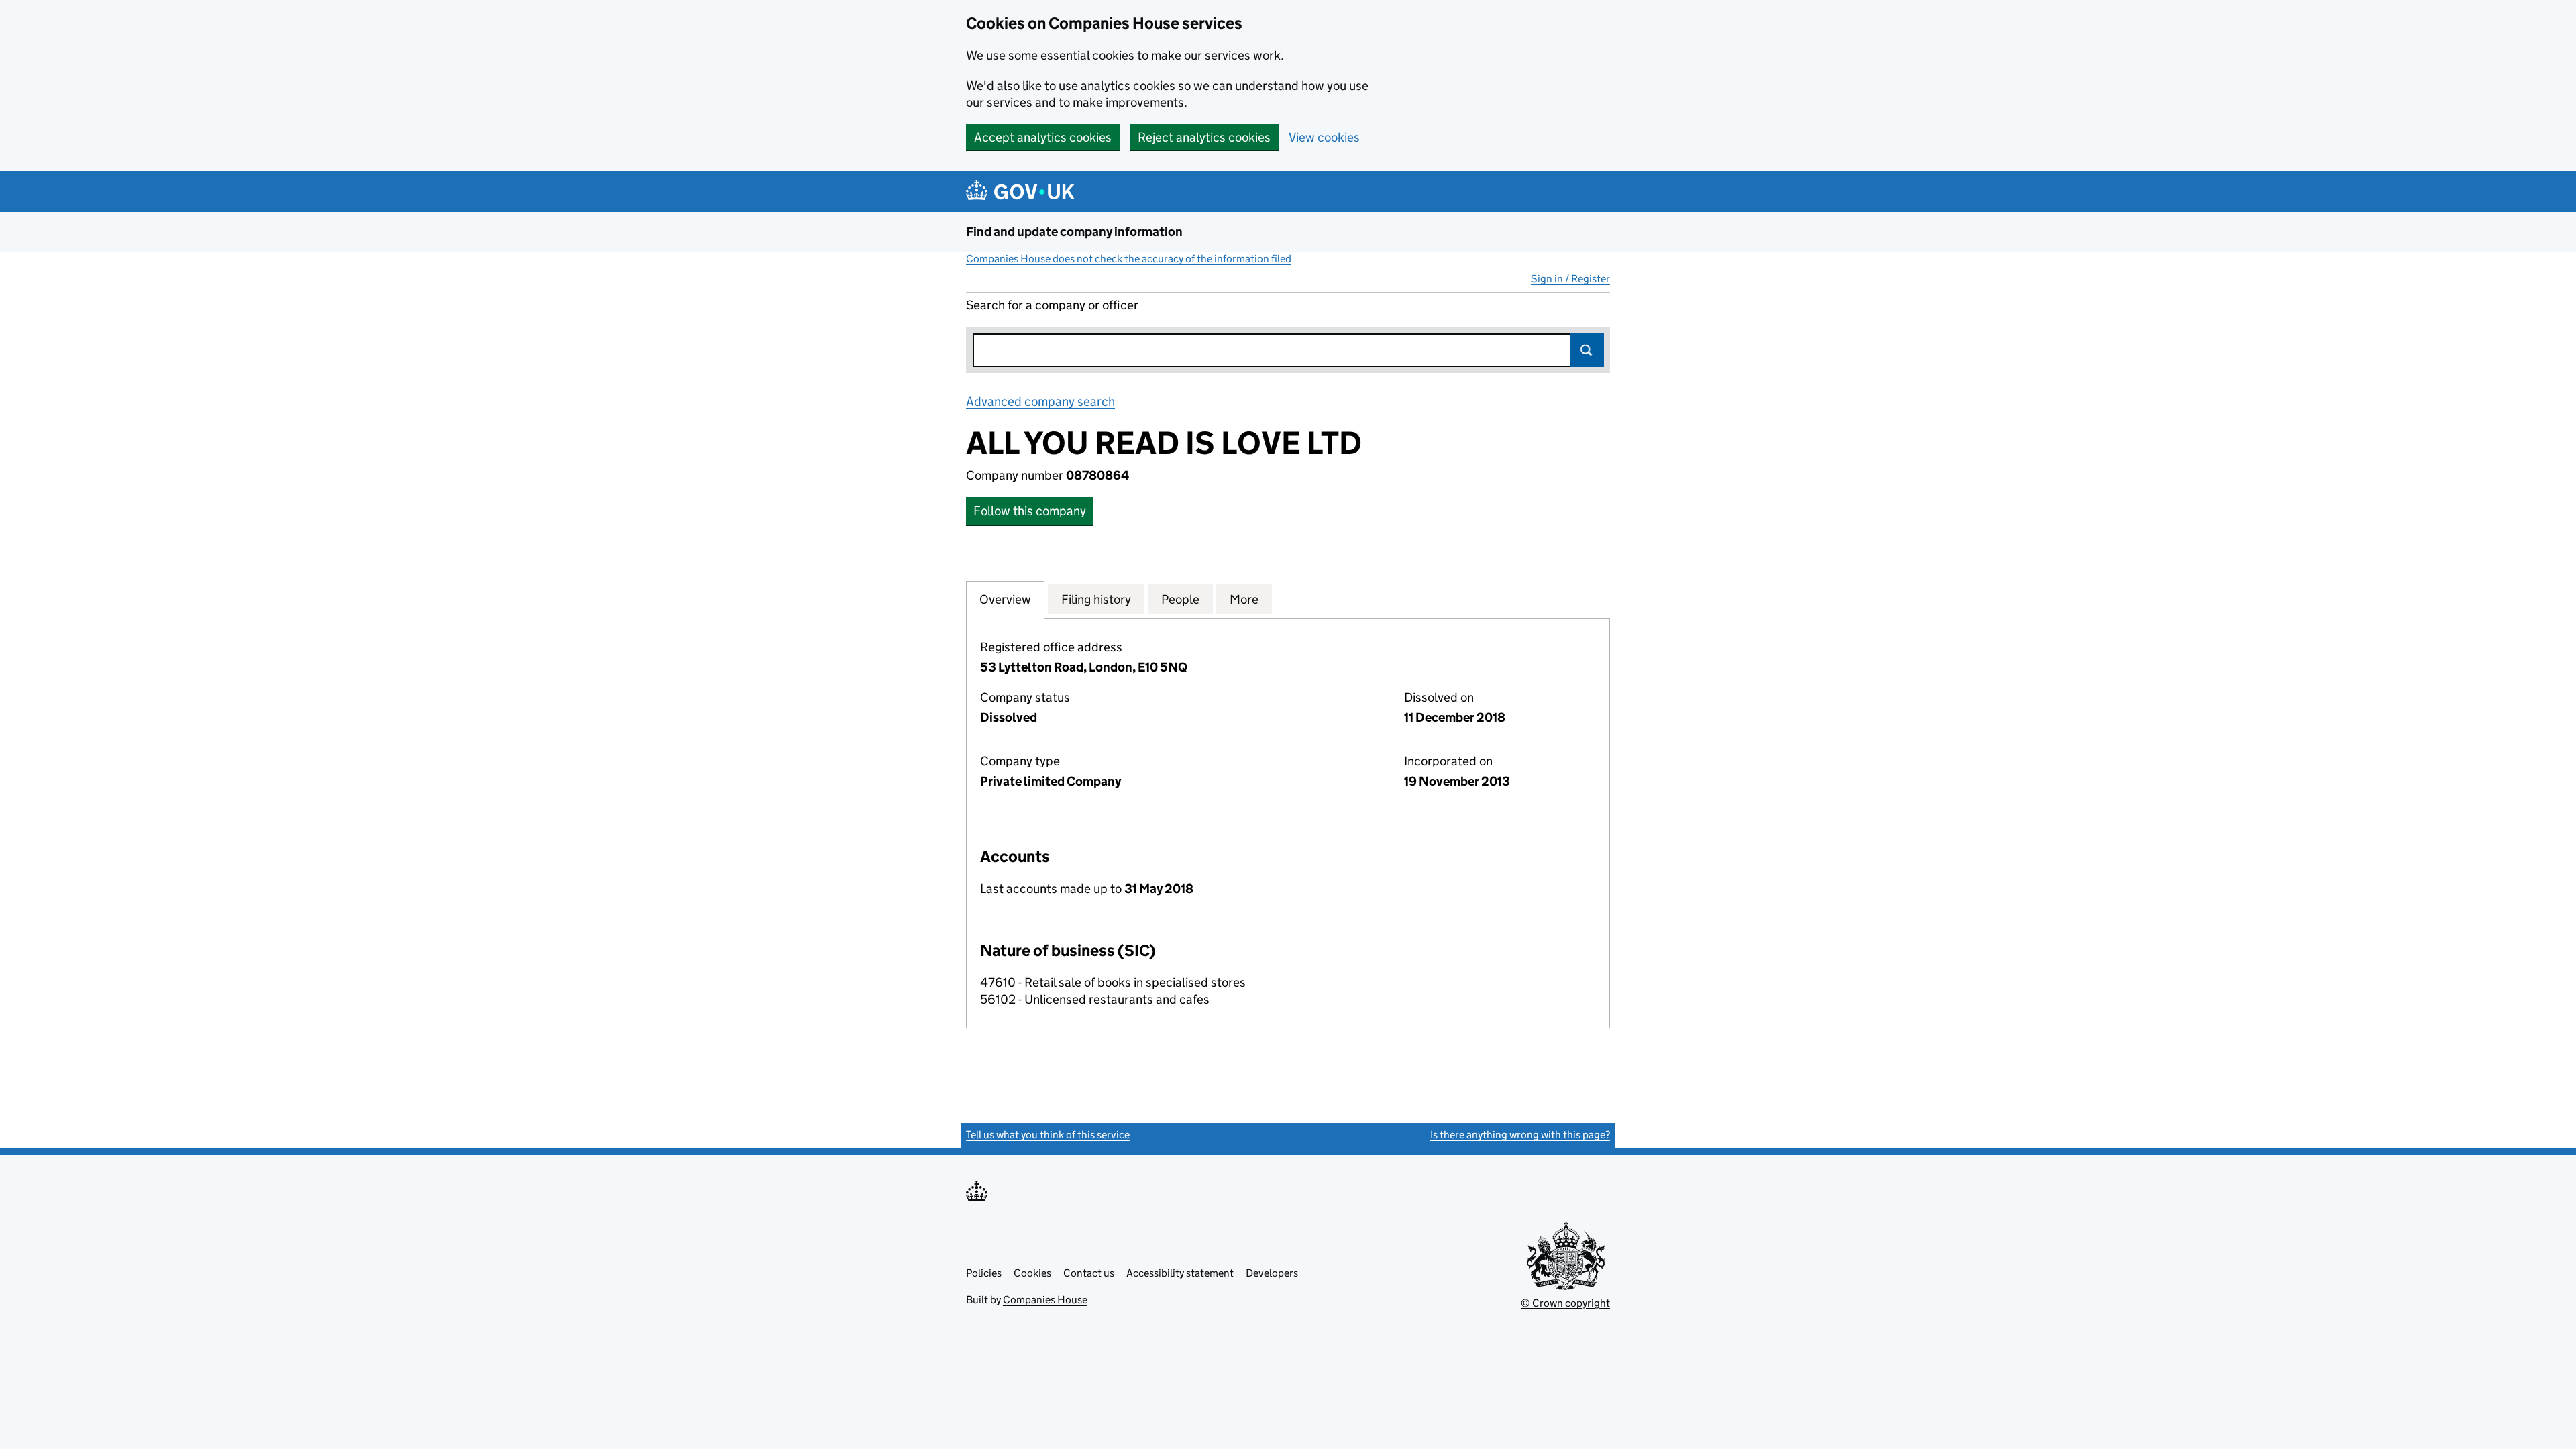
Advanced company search (1040, 401)
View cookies (1324, 137)
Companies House (1045, 1300)
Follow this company (1030, 511)
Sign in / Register (1570, 279)
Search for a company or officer (1052, 305)
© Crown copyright (1565, 1303)
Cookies (1032, 1273)
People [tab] (1180, 599)
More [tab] (1244, 599)
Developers (1272, 1273)
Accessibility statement (1180, 1273)
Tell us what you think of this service (1048, 1135)
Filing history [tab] (1096, 599)
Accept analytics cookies (1043, 137)
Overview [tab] (1005, 599)
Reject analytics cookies (1204, 137)
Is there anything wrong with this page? (1520, 1135)
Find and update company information (1074, 232)
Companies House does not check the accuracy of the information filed (1129, 259)
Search (1587, 350)
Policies (984, 1273)
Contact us (1089, 1273)
